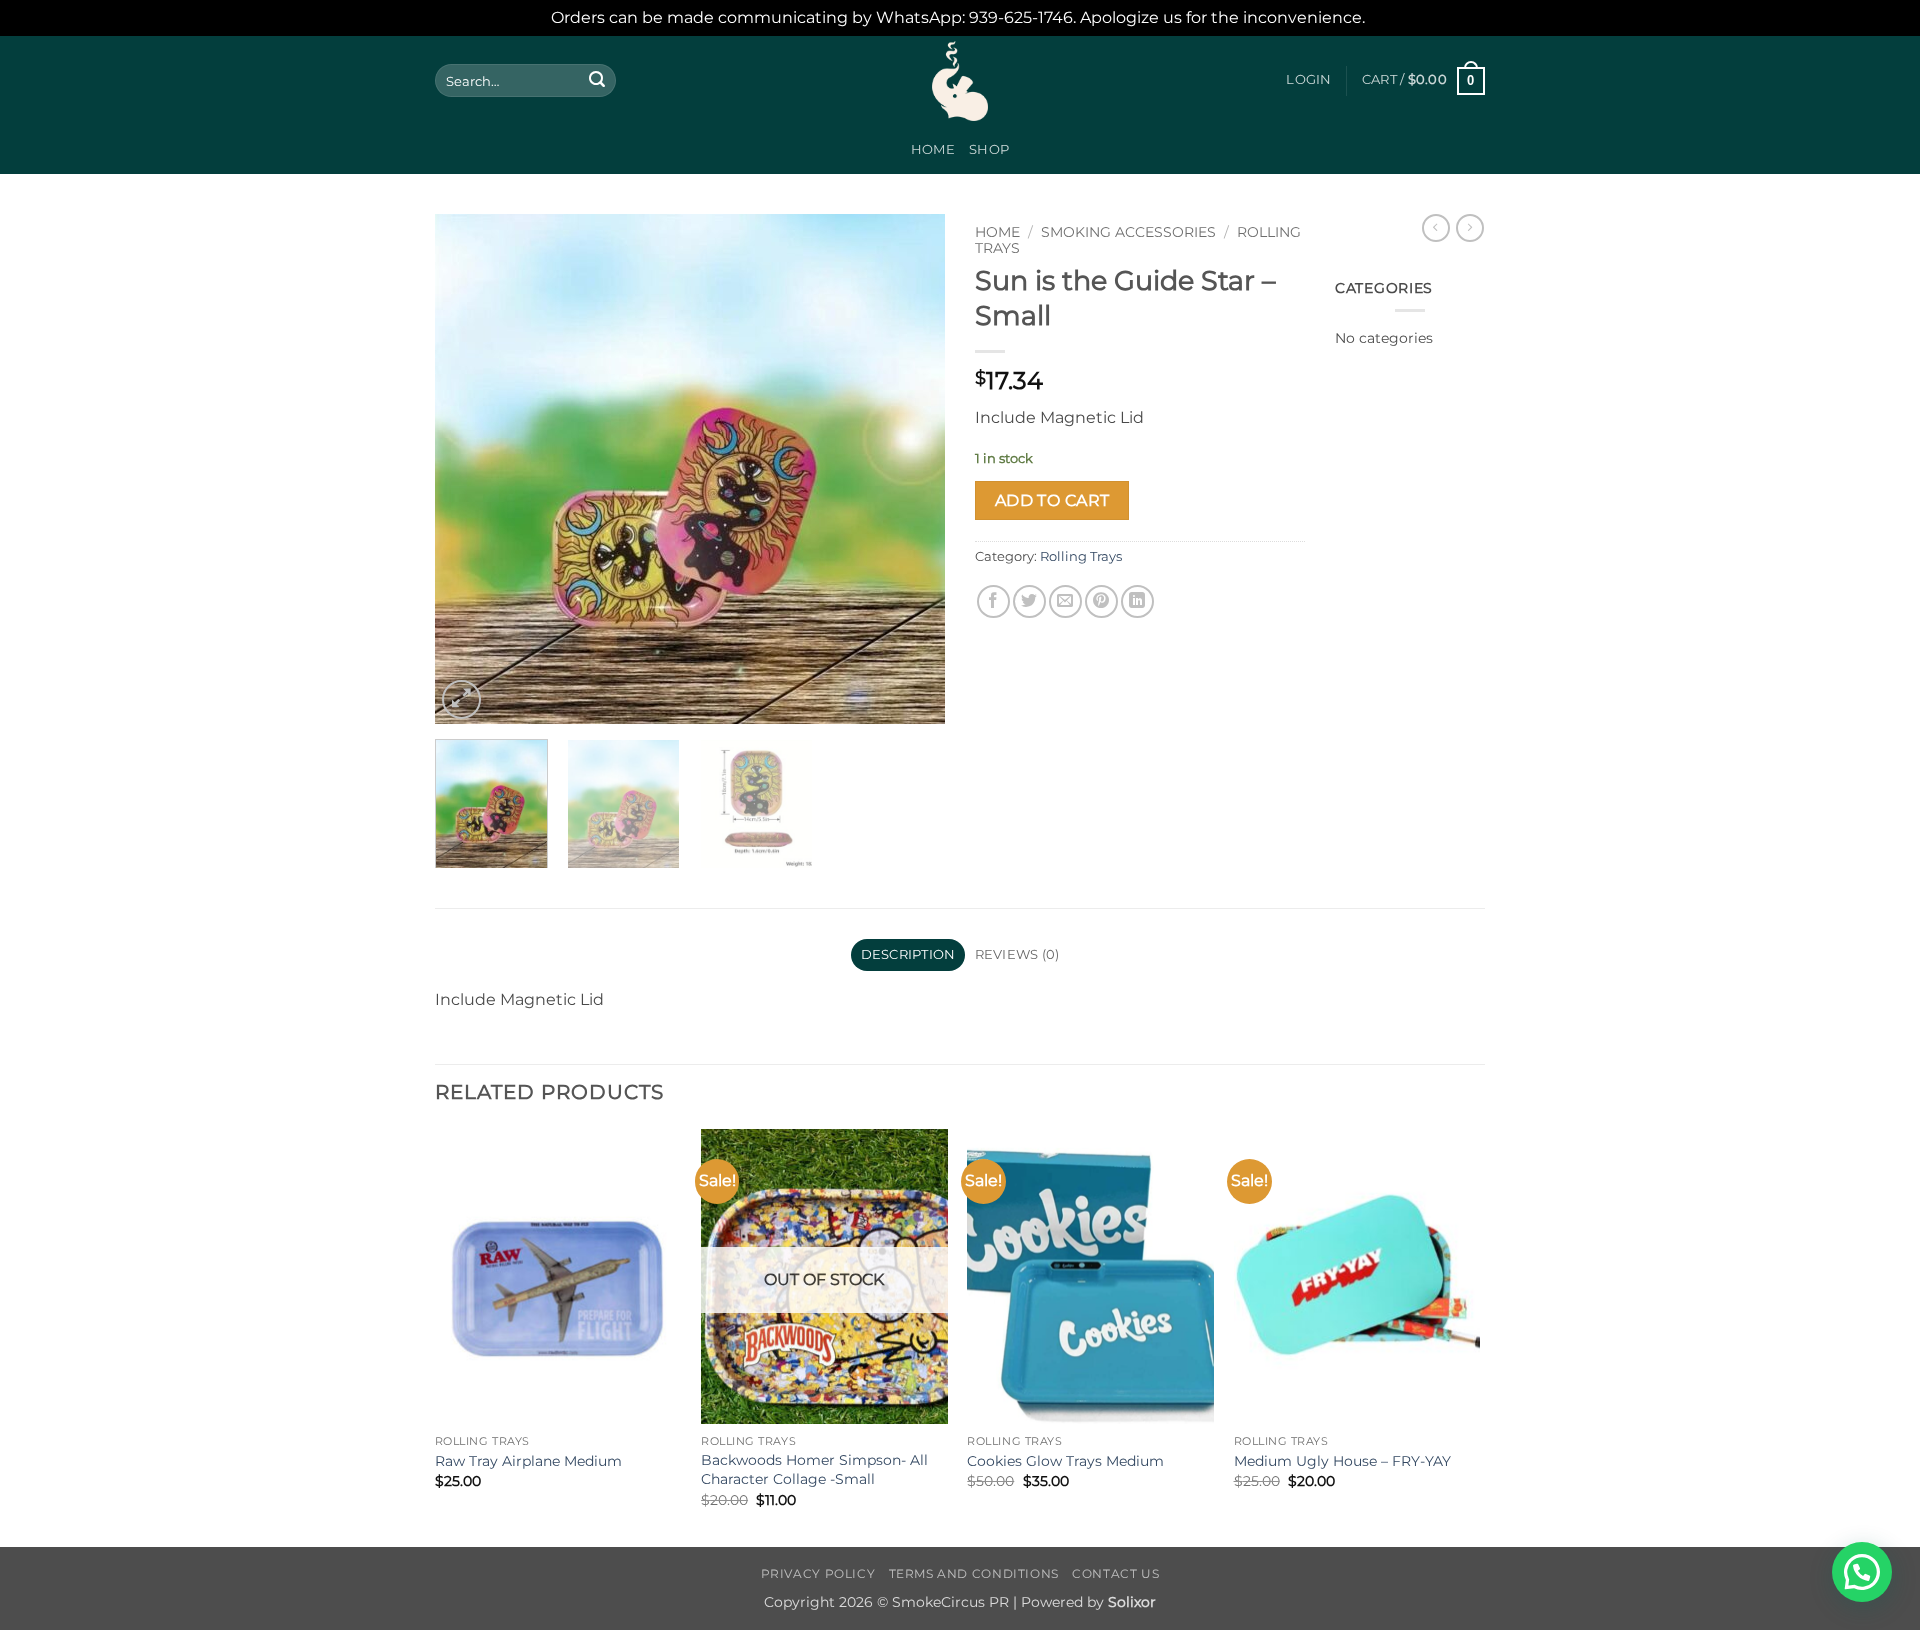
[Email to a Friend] (1065, 601)
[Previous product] (1470, 228)
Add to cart (1052, 500)
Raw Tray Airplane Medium (528, 1461)
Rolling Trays (1081, 556)
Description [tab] (908, 954)
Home (933, 149)
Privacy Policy (818, 1573)
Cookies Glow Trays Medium (1065, 1461)
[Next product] (1436, 228)
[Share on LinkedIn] (1137, 601)
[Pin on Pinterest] (1101, 601)
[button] (1308, 80)
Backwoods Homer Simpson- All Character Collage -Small (814, 1469)
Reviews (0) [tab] (1017, 954)
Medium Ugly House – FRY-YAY (1342, 1461)
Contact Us (1115, 1573)
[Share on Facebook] (993, 601)
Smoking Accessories (1128, 232)
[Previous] (470, 469)
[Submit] (597, 81)
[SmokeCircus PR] (960, 81)
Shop (989, 149)
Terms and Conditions (974, 1573)
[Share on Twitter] (1029, 601)
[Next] (910, 469)
